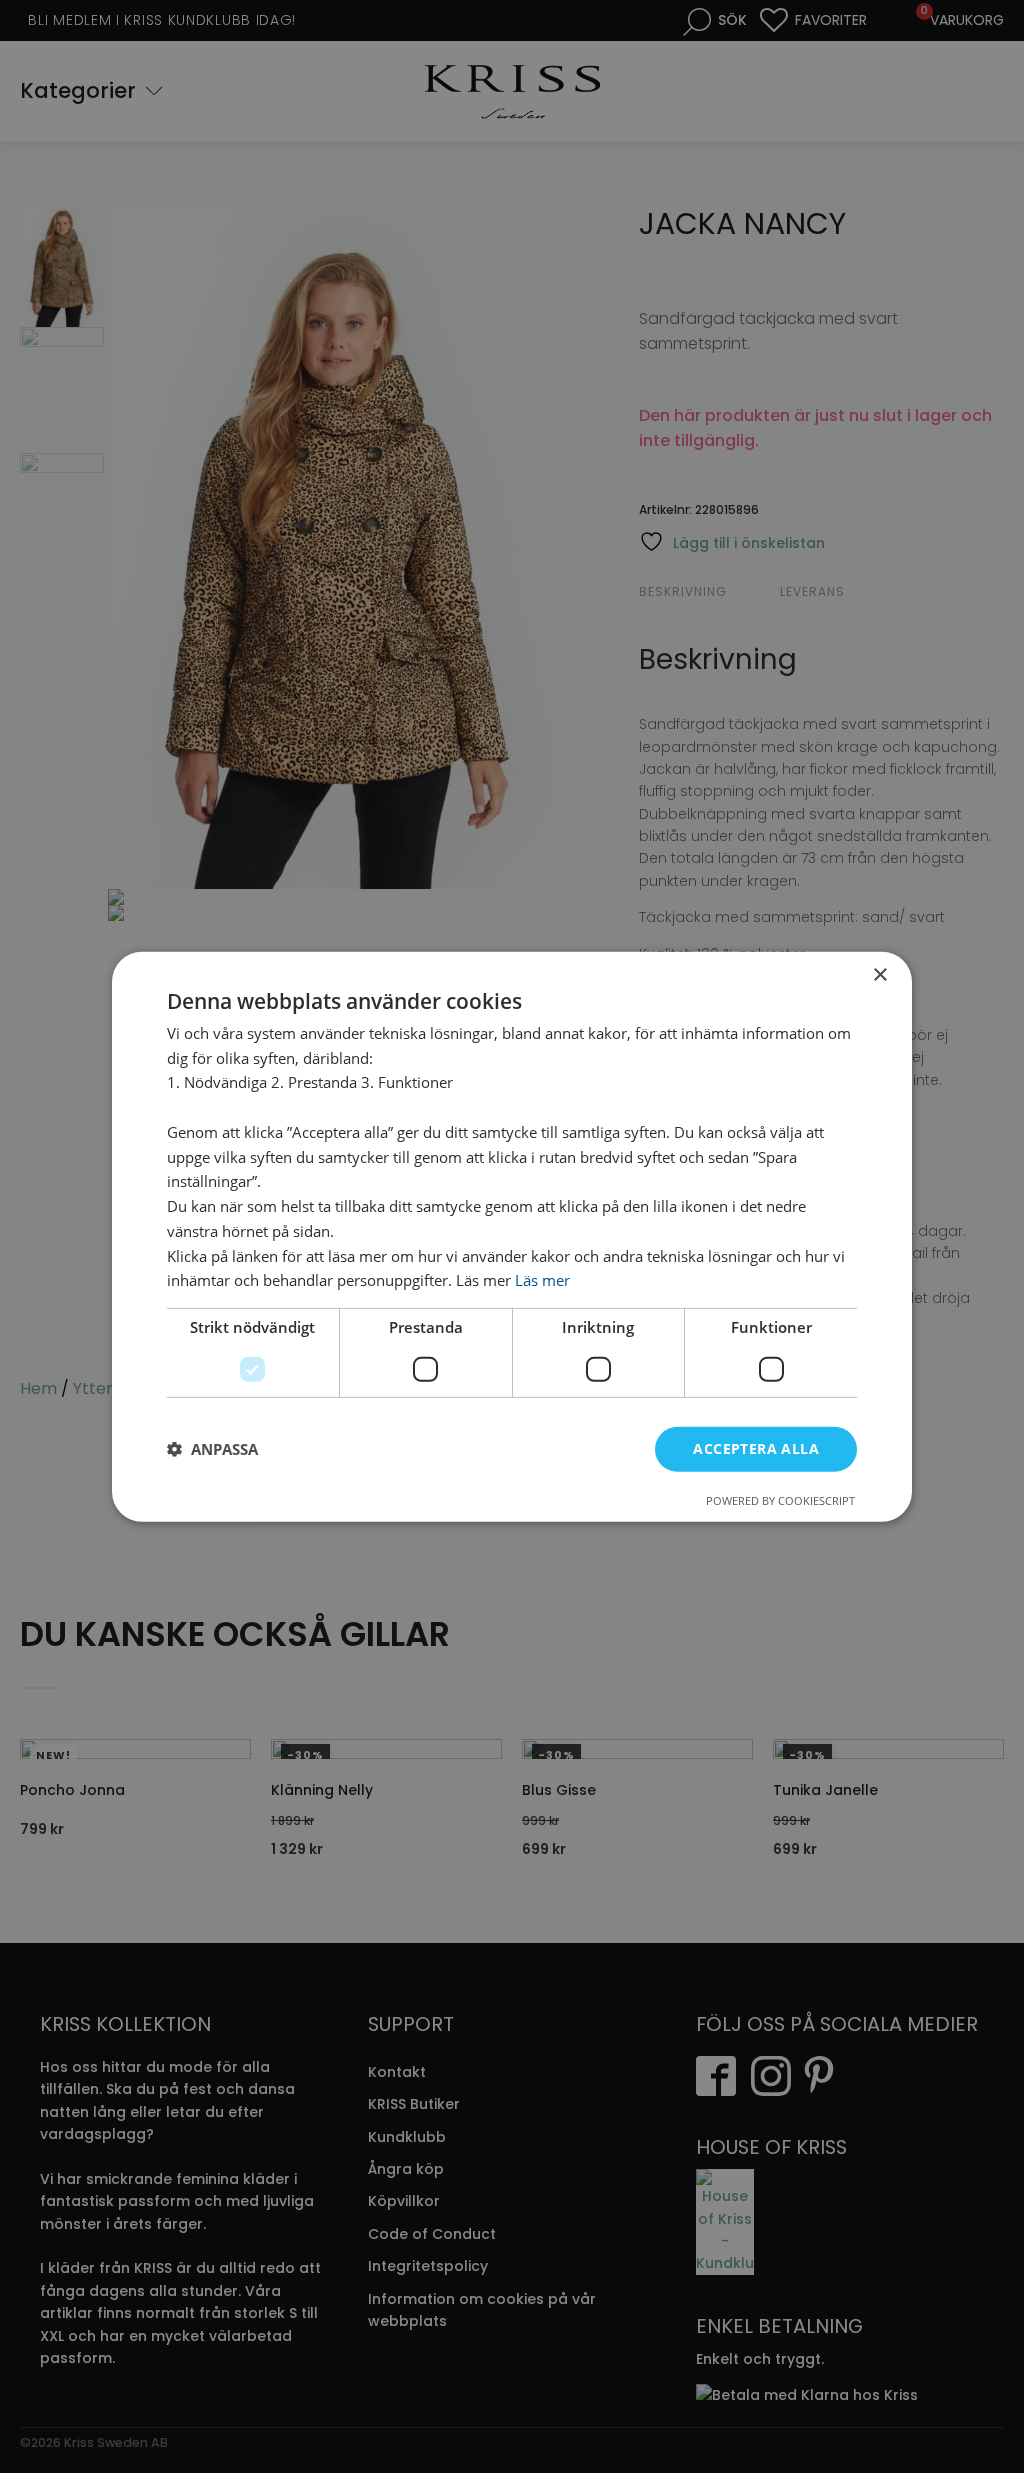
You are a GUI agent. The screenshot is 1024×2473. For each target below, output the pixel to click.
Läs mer (542, 1280)
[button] (212, 1449)
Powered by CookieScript (780, 1500)
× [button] (879, 974)
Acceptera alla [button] (756, 1448)
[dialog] (512, 1236)
